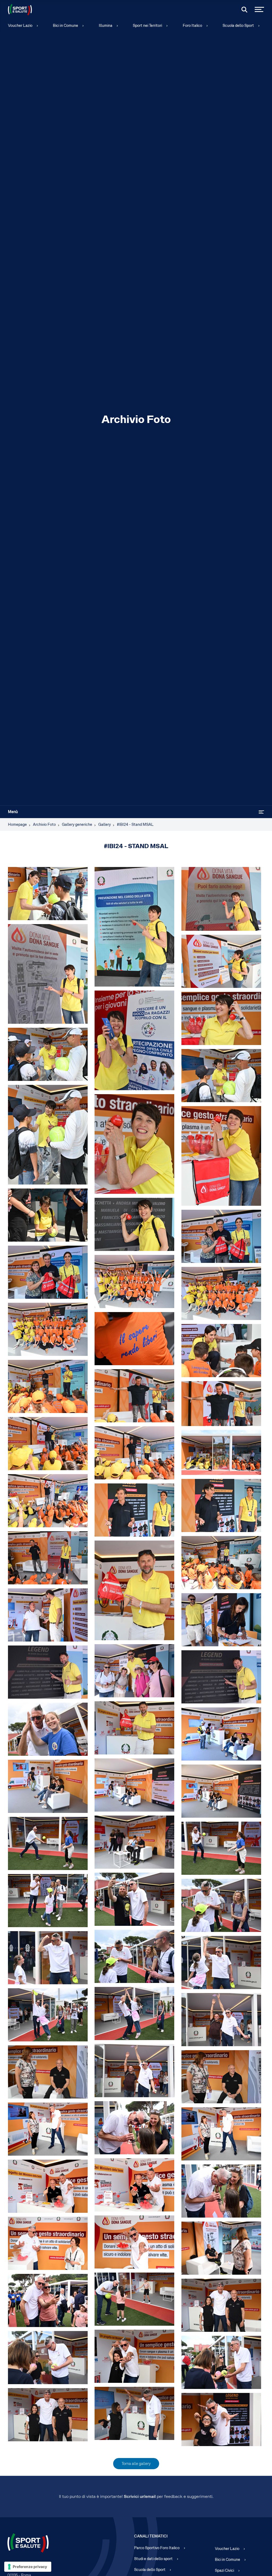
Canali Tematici (151, 2536)
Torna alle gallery (136, 2464)
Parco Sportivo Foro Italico (157, 2548)
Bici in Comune (65, 26)
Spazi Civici (224, 2570)
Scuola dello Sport (238, 26)
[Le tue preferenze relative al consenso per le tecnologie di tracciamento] (28, 2567)
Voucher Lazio (20, 26)
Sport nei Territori (147, 26)
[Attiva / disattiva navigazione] (261, 812)
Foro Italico (192, 26)
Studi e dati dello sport (153, 2559)
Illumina (106, 26)
